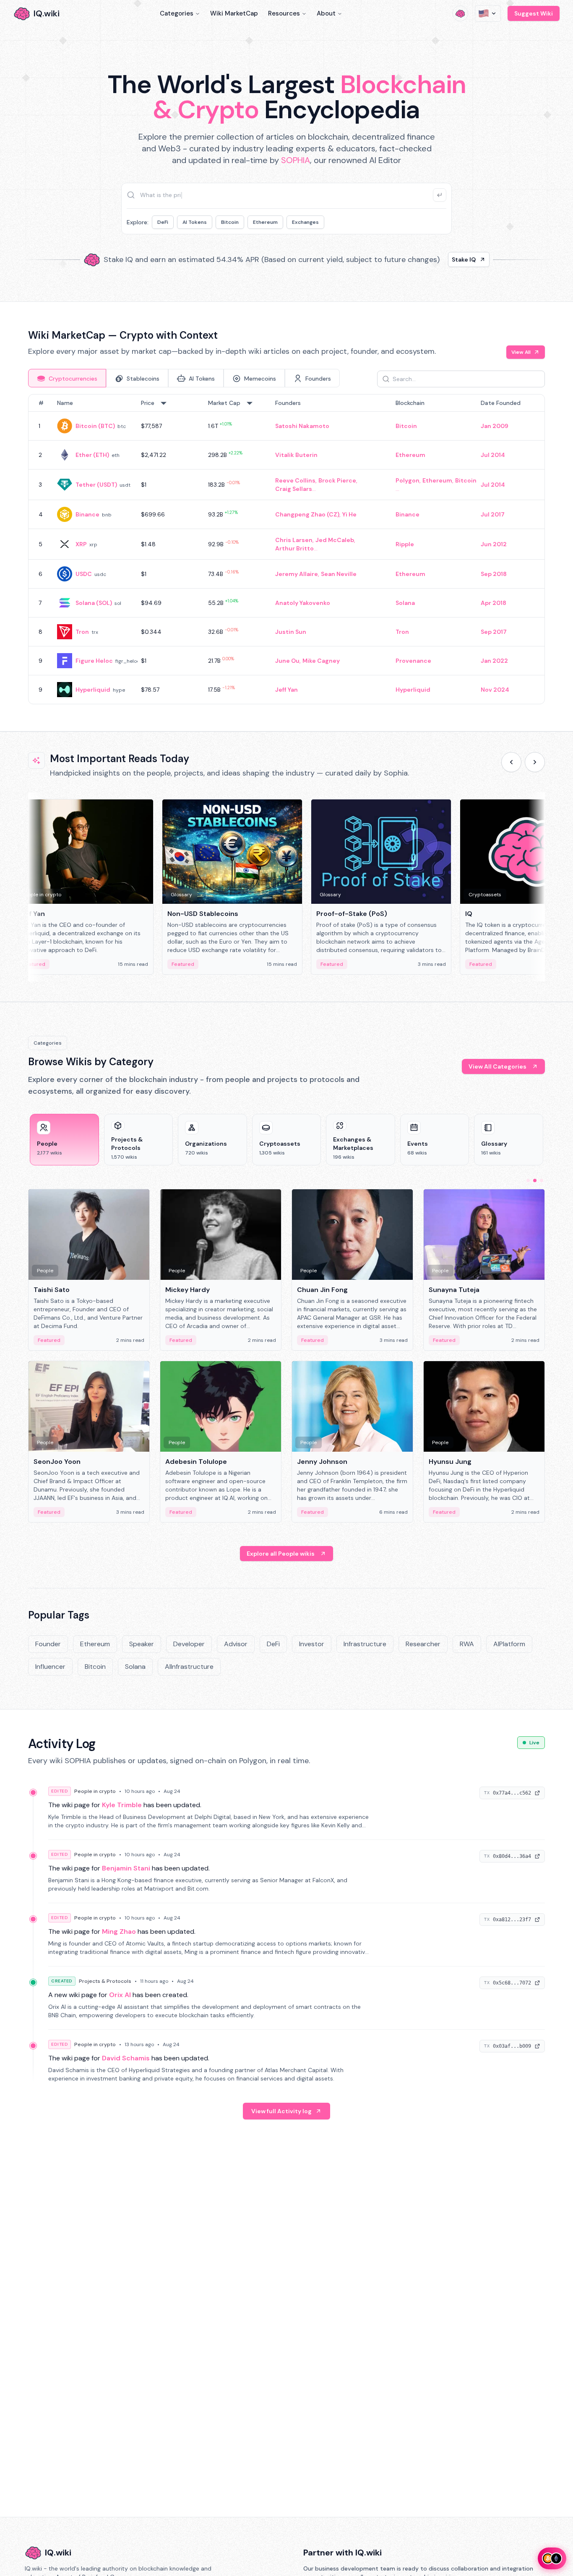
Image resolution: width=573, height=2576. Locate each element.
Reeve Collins (295, 480)
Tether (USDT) (96, 485)
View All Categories (497, 1066)
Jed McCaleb (335, 540)
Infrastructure (365, 1644)
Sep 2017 (494, 632)
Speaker (142, 1644)
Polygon (408, 480)
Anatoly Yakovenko (303, 603)
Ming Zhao (119, 1931)
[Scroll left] (511, 762)
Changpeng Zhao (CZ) (307, 514)
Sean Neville (339, 574)
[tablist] (184, 378)
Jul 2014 (493, 455)
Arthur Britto (294, 548)
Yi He (349, 514)
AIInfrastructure (189, 1667)
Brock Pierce (337, 480)
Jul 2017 (493, 514)
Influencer (50, 1667)
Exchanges (305, 222)
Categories (177, 13)
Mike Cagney (321, 661)
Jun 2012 (494, 544)
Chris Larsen (294, 540)
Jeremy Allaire (297, 574)
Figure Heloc (94, 661)
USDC (84, 574)
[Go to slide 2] (535, 1180)
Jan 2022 (494, 661)
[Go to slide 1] (528, 1180)
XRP (81, 544)
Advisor (236, 1644)
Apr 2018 (494, 603)
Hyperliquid (93, 690)
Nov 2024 (495, 690)
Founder (48, 1644)
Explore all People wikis (281, 1554)
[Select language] (488, 13)
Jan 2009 (495, 426)
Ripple (405, 544)
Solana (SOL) (94, 603)
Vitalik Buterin (296, 455)
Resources (284, 13)
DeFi (163, 222)
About (326, 13)
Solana (405, 603)
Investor (312, 1644)
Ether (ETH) (92, 455)
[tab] (67, 378)
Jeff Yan (286, 690)
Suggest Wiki (534, 13)
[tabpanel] (286, 549)
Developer (189, 1644)
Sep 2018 (494, 574)
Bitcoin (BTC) (95, 426)
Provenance (413, 661)
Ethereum (265, 222)
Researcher (423, 1644)
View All (521, 352)
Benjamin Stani (126, 1868)
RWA (467, 1644)
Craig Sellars (294, 489)
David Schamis (126, 2058)
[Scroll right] (535, 762)
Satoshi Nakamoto (302, 426)
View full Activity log (281, 2111)
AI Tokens (195, 222)
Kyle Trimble (122, 1805)
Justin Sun (291, 632)
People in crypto (95, 1791)
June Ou (287, 661)
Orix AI (120, 1995)
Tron (82, 632)
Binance (87, 514)
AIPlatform (509, 1644)
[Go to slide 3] (542, 1180)
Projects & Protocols (105, 1981)
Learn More (430, 259)
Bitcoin (230, 222)
